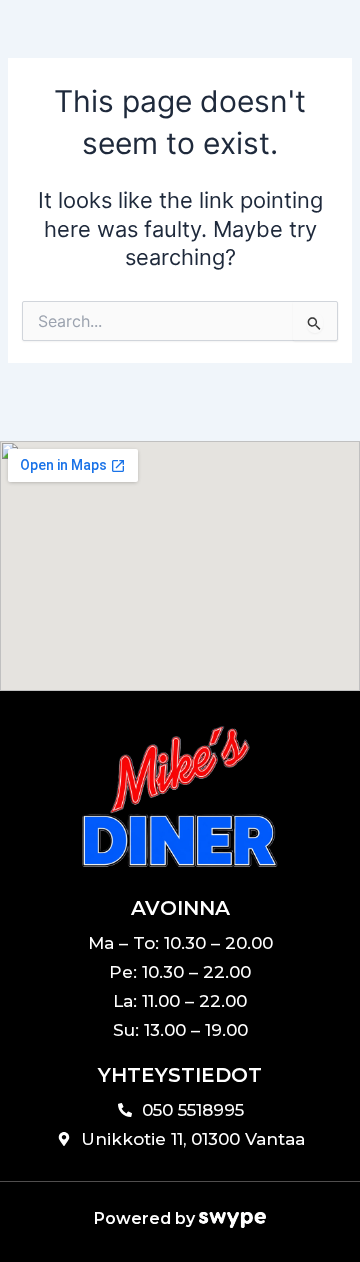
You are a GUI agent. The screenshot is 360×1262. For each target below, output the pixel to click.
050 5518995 (193, 1110)
